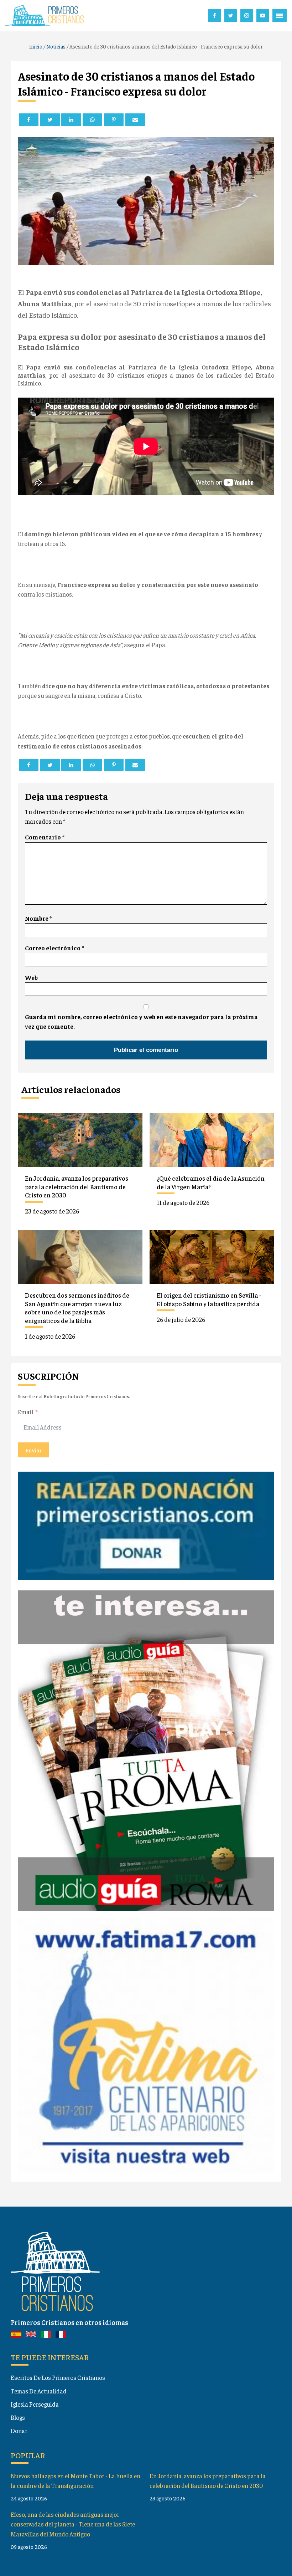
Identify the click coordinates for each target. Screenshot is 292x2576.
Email (25, 1412)
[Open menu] (280, 16)
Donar (19, 2431)
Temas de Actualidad (39, 2391)
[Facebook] (29, 120)
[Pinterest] (114, 120)
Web (31, 977)
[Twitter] (50, 120)
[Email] (135, 120)
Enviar (33, 1450)
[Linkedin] (71, 120)
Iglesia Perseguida (35, 2404)
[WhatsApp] (92, 120)
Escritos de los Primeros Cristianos (58, 2377)
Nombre (38, 918)
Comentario (45, 837)
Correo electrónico (54, 948)
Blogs (18, 2417)
